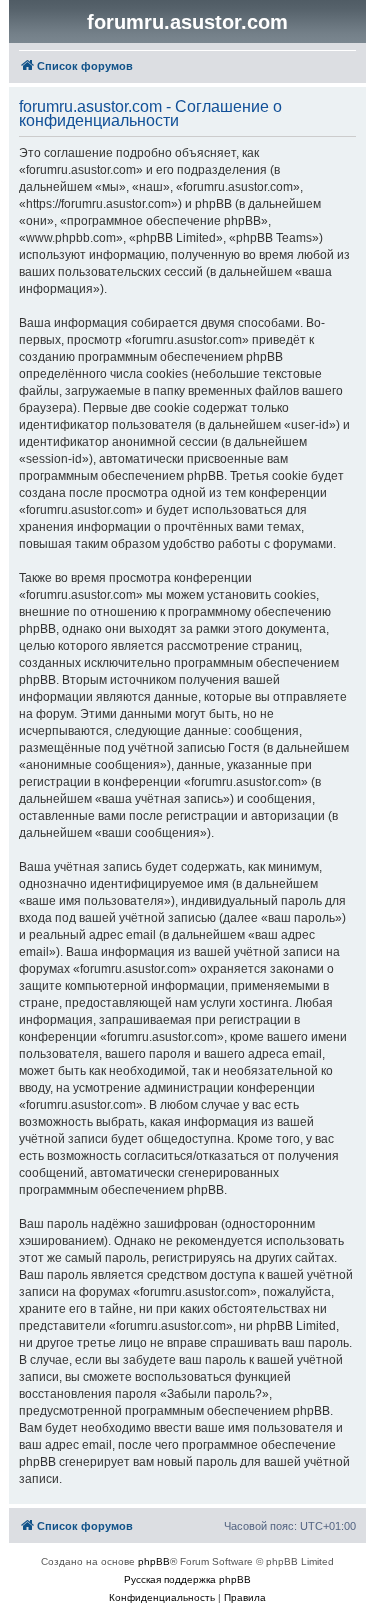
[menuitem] (162, 1598)
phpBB (154, 1561)
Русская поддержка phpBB (187, 1579)
